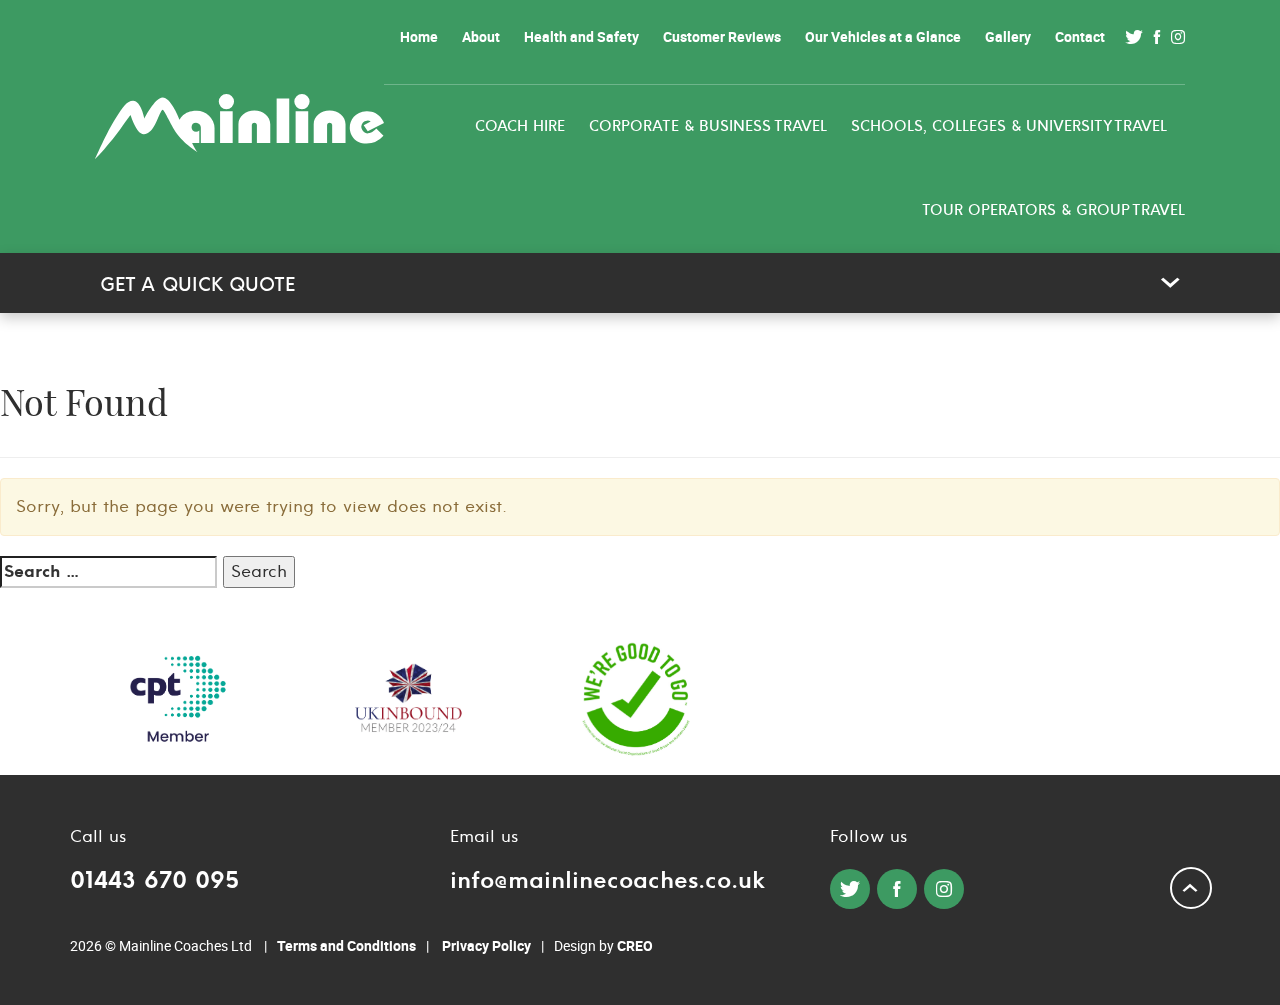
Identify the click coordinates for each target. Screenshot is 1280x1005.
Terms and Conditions (346, 945)
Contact (1080, 36)
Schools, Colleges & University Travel (1009, 126)
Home (419, 36)
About (481, 36)
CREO (635, 945)
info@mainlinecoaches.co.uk (607, 880)
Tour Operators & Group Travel (1053, 210)
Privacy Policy (486, 945)
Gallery (1008, 36)
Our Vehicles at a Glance (883, 36)
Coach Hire (520, 126)
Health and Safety (581, 36)
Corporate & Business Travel (708, 126)
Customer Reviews (722, 36)
